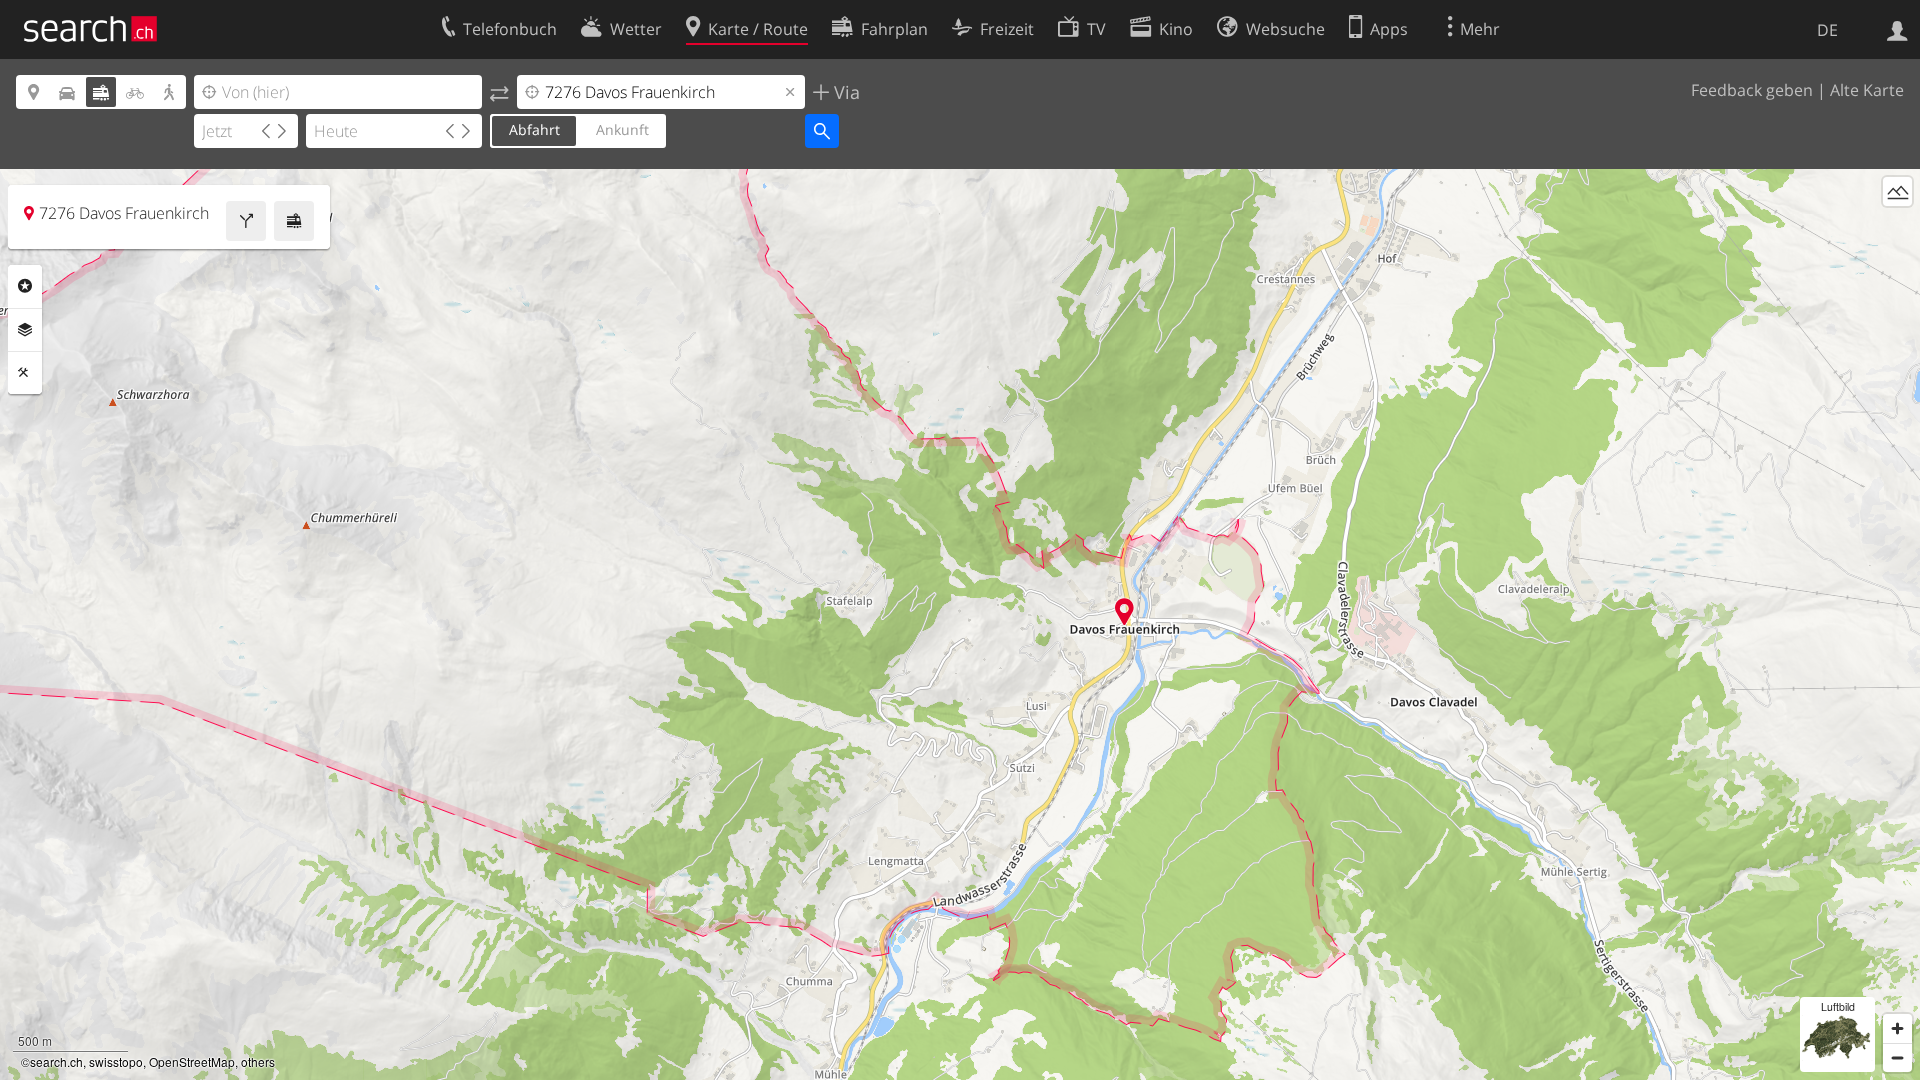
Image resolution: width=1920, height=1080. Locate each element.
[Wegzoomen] (1897, 1057)
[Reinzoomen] (1897, 1028)
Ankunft (622, 129)
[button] (1124, 611)
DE (1827, 30)
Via (844, 92)
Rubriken (25, 286)
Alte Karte (1867, 90)
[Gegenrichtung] (499, 92)
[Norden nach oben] (1897, 228)
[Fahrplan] (294, 221)
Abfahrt (534, 129)
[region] (960, 624)
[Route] (246, 221)
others (258, 1061)
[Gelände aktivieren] (1897, 191)
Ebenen (25, 330)
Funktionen (25, 373)
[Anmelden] (1897, 29)
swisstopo (116, 1061)
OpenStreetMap (192, 1061)
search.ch (56, 1061)
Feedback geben (1752, 90)
